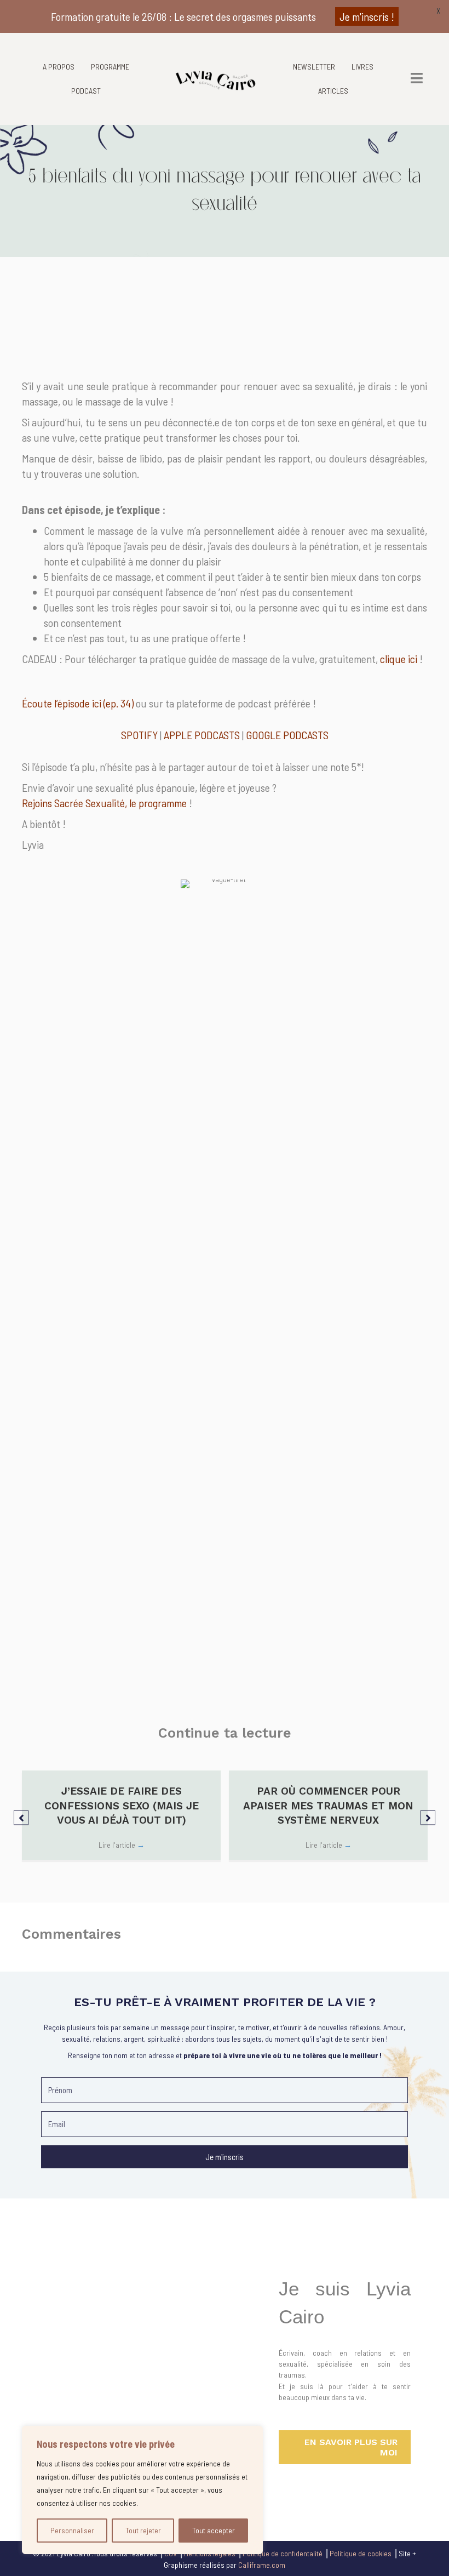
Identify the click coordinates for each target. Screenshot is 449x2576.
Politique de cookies (361, 2553)
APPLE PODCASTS (202, 735)
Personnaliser (72, 2530)
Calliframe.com (262, 2565)
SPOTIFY (139, 735)
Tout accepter (214, 2530)
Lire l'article (122, 1845)
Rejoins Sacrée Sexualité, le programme (104, 803)
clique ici (399, 659)
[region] (142, 2490)
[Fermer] (251, 2435)
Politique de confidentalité (283, 2553)
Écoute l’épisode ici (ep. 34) (78, 703)
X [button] (438, 11)
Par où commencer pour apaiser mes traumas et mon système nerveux (328, 1806)
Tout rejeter (143, 2530)
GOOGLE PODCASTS (287, 735)
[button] (21, 1817)
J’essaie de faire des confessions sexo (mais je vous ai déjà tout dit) (122, 1806)
